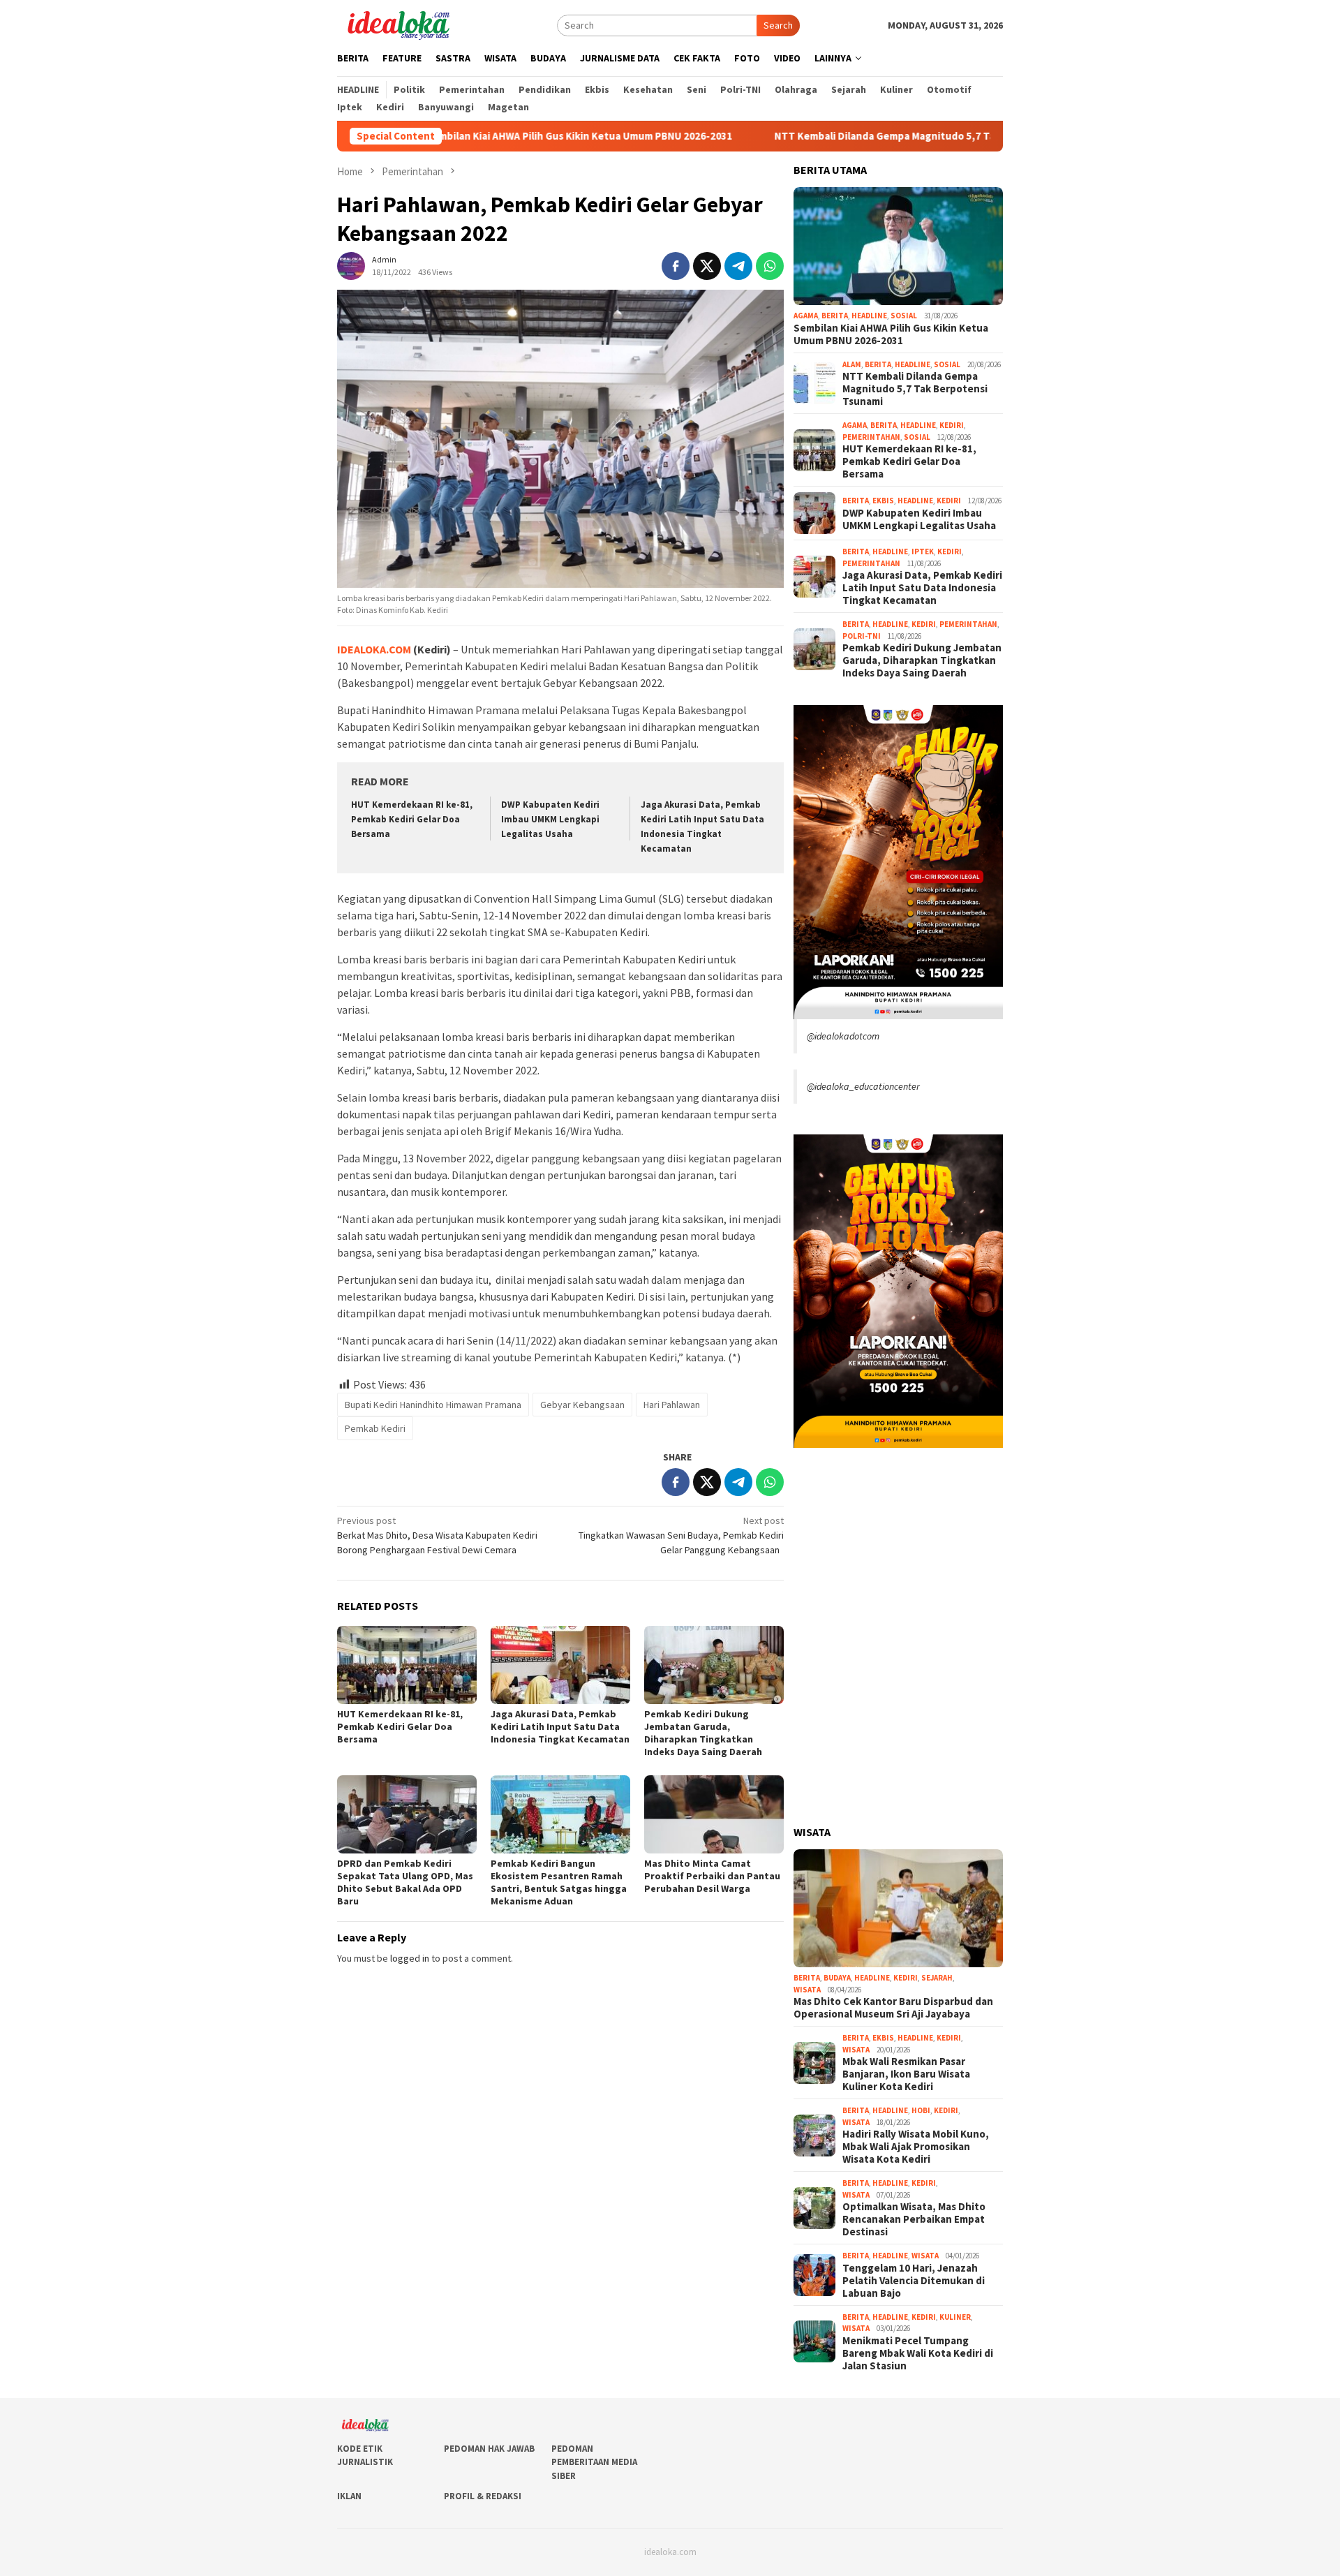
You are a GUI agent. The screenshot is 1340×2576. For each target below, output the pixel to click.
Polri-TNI (862, 636)
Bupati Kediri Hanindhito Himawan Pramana (433, 1405)
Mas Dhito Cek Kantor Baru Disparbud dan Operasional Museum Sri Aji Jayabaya (893, 2008)
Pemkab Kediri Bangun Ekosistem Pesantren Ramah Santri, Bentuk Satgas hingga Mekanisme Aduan (559, 1882)
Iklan (349, 2496)
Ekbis (883, 501)
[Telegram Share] (738, 266)
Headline (869, 316)
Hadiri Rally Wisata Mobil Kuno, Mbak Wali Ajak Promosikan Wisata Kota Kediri (916, 2147)
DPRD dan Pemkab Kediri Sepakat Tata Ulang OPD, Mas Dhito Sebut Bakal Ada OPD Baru (405, 1882)
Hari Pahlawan (672, 1405)
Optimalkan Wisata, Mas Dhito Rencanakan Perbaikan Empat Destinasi (914, 2219)
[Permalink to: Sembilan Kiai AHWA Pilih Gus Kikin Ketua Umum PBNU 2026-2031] (898, 246)
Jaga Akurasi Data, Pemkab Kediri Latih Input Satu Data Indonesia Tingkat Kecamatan (560, 1726)
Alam (852, 364)
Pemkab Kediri (375, 1428)
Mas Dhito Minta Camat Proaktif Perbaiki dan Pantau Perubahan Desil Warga (712, 1876)
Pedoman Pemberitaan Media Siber (594, 2462)
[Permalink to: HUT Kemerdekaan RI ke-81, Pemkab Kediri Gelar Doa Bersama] (407, 1665)
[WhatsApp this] (770, 266)
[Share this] (676, 266)
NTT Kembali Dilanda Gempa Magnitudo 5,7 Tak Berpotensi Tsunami (835, 136)
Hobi (921, 2110)
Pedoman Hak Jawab (489, 2449)
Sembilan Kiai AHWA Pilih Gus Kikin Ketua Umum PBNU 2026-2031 (477, 136)
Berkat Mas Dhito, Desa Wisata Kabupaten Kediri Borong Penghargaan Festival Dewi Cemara (437, 1535)
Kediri (952, 425)
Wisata (807, 1990)
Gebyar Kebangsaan (582, 1405)
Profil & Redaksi (483, 2496)
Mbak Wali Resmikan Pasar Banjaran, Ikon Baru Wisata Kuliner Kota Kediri (906, 2074)
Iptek (923, 552)
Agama (806, 316)
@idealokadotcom (843, 1036)
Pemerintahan (871, 437)
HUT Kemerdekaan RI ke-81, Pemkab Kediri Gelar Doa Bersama (412, 819)
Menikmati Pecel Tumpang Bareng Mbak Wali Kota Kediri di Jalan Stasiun (918, 2353)
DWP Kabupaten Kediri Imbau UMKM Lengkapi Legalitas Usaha (550, 819)
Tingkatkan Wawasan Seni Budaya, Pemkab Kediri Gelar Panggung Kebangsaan (681, 1535)
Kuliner (955, 2317)
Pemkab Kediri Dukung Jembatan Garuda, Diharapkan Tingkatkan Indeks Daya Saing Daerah (703, 1733)
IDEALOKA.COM (374, 649)
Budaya (837, 1978)
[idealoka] (398, 24)
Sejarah (937, 1978)
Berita (835, 316)
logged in (410, 1958)
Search (778, 25)
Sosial (904, 316)
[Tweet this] (707, 266)
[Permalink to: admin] (351, 265)
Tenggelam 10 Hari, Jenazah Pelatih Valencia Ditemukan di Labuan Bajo (914, 2281)
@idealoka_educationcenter (863, 1086)
